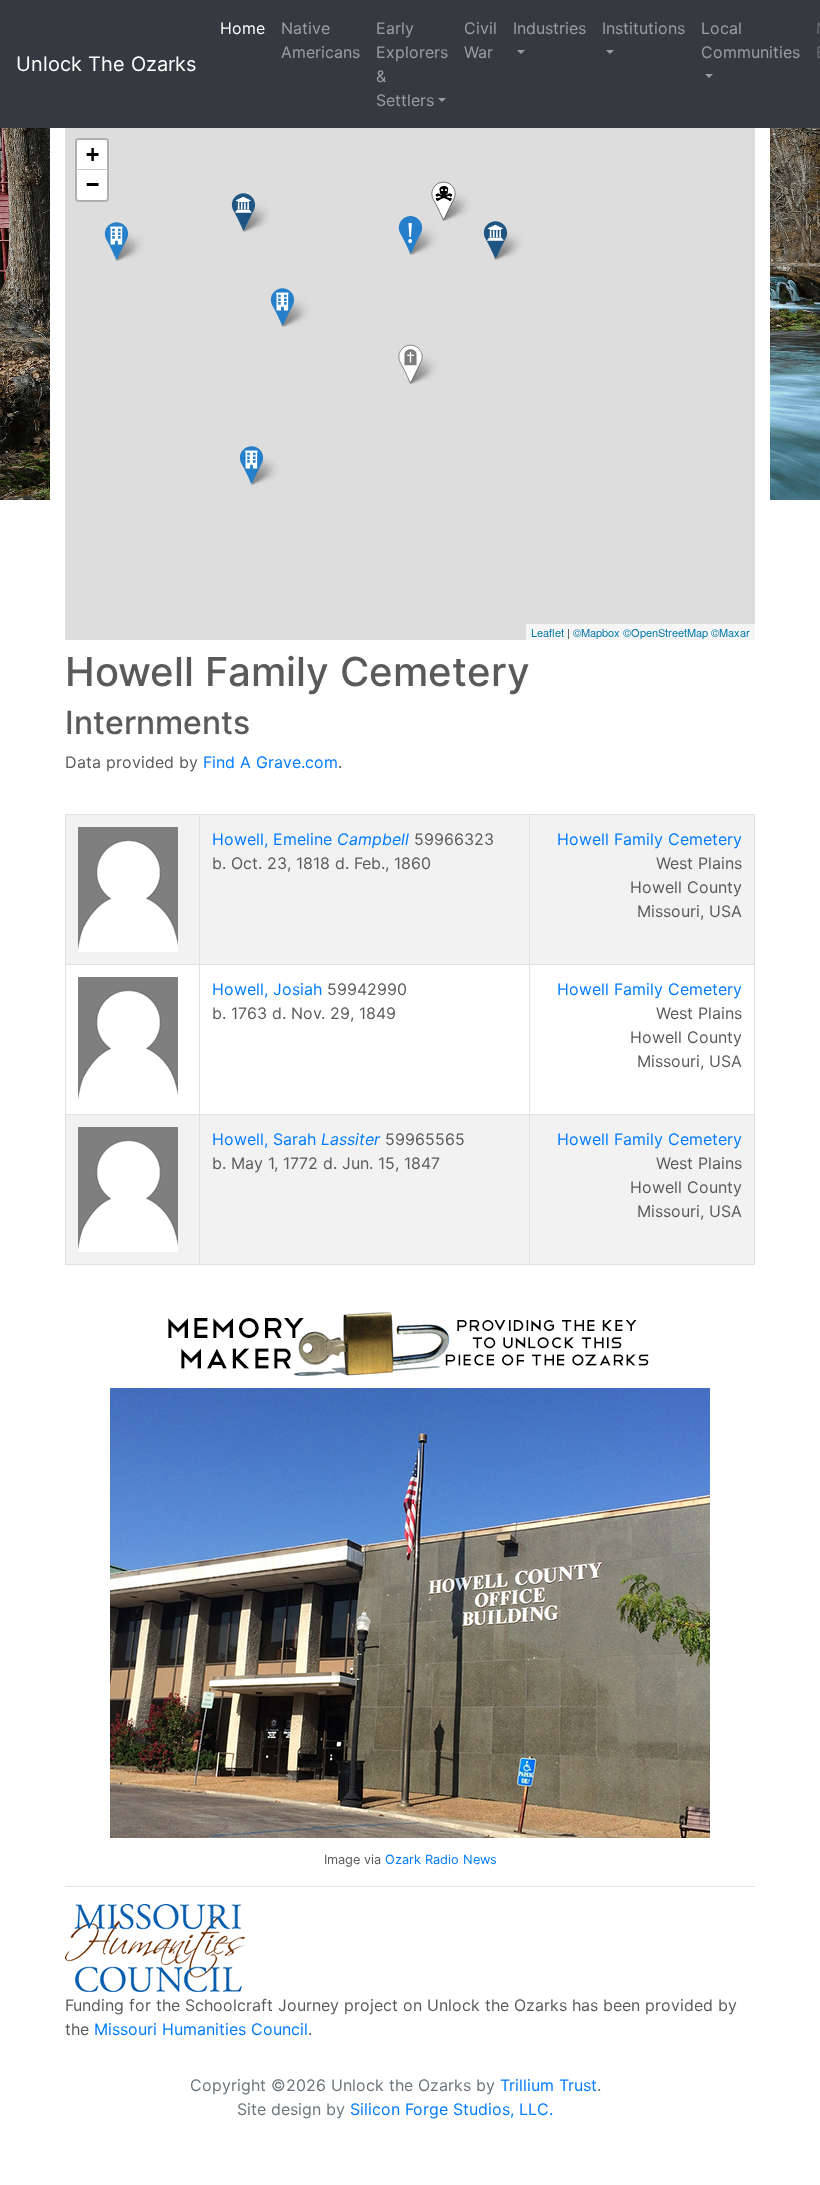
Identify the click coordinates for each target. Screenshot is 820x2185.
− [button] (92, 184)
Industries (549, 28)
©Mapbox (596, 632)
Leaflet (547, 632)
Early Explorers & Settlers (412, 64)
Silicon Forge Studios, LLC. (451, 2109)
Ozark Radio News (441, 1859)
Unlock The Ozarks (106, 64)
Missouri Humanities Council (201, 2029)
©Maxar (730, 632)
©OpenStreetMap (665, 632)
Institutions (643, 28)
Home (242, 28)
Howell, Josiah (267, 989)
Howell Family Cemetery (649, 839)
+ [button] (92, 154)
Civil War (480, 40)
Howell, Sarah (296, 1139)
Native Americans (320, 40)
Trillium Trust (548, 2085)
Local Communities (750, 40)
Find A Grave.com (270, 762)
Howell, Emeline (310, 839)
